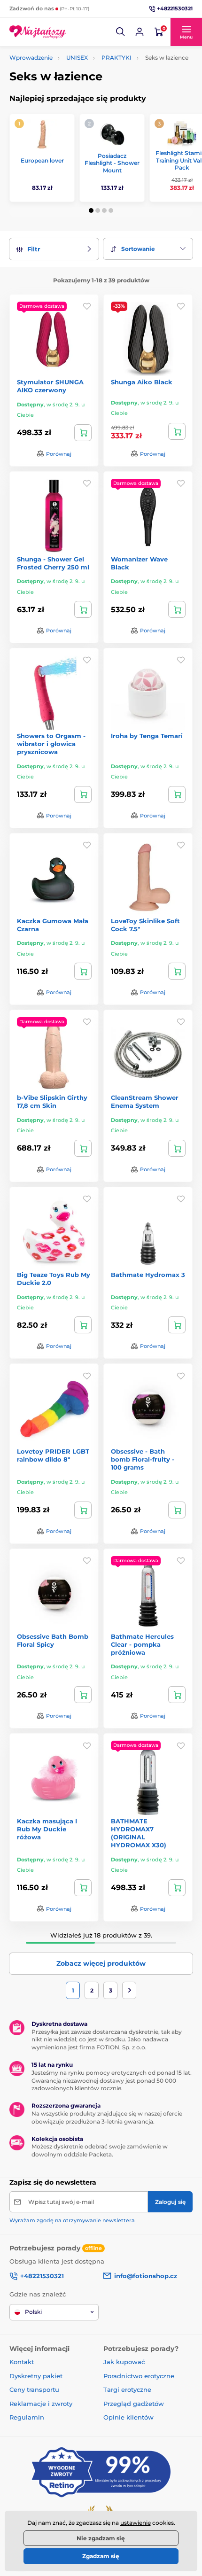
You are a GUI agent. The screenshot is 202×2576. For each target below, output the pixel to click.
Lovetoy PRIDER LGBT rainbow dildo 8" (53, 1455)
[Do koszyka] (83, 433)
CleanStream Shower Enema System (145, 1101)
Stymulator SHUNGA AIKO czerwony (50, 386)
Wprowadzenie (31, 58)
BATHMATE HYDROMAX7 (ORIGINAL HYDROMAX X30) (139, 1833)
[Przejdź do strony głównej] (38, 32)
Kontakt (22, 2362)
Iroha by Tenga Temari (147, 736)
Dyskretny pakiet (36, 2376)
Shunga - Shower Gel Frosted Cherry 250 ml (53, 563)
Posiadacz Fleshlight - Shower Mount (112, 163)
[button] (121, 32)
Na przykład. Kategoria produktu (82, 99)
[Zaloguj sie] (140, 32)
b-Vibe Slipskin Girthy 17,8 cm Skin (52, 1101)
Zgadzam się (101, 2556)
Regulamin (27, 2417)
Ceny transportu (34, 2389)
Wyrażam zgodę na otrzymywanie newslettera (72, 2220)
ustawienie (136, 2523)
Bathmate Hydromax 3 (148, 1275)
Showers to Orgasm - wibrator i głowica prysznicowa (51, 744)
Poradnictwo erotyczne (139, 2376)
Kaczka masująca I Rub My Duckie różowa (47, 1829)
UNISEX (77, 58)
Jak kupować (124, 2362)
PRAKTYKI (117, 58)
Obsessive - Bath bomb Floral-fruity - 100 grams (143, 1459)
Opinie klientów (128, 2417)
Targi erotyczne (127, 2389)
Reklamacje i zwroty (41, 2404)
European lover (42, 160)
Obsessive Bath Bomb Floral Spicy (53, 1640)
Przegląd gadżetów (134, 2404)
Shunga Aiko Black (142, 382)
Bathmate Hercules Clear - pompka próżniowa (142, 1644)
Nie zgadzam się (101, 2538)
